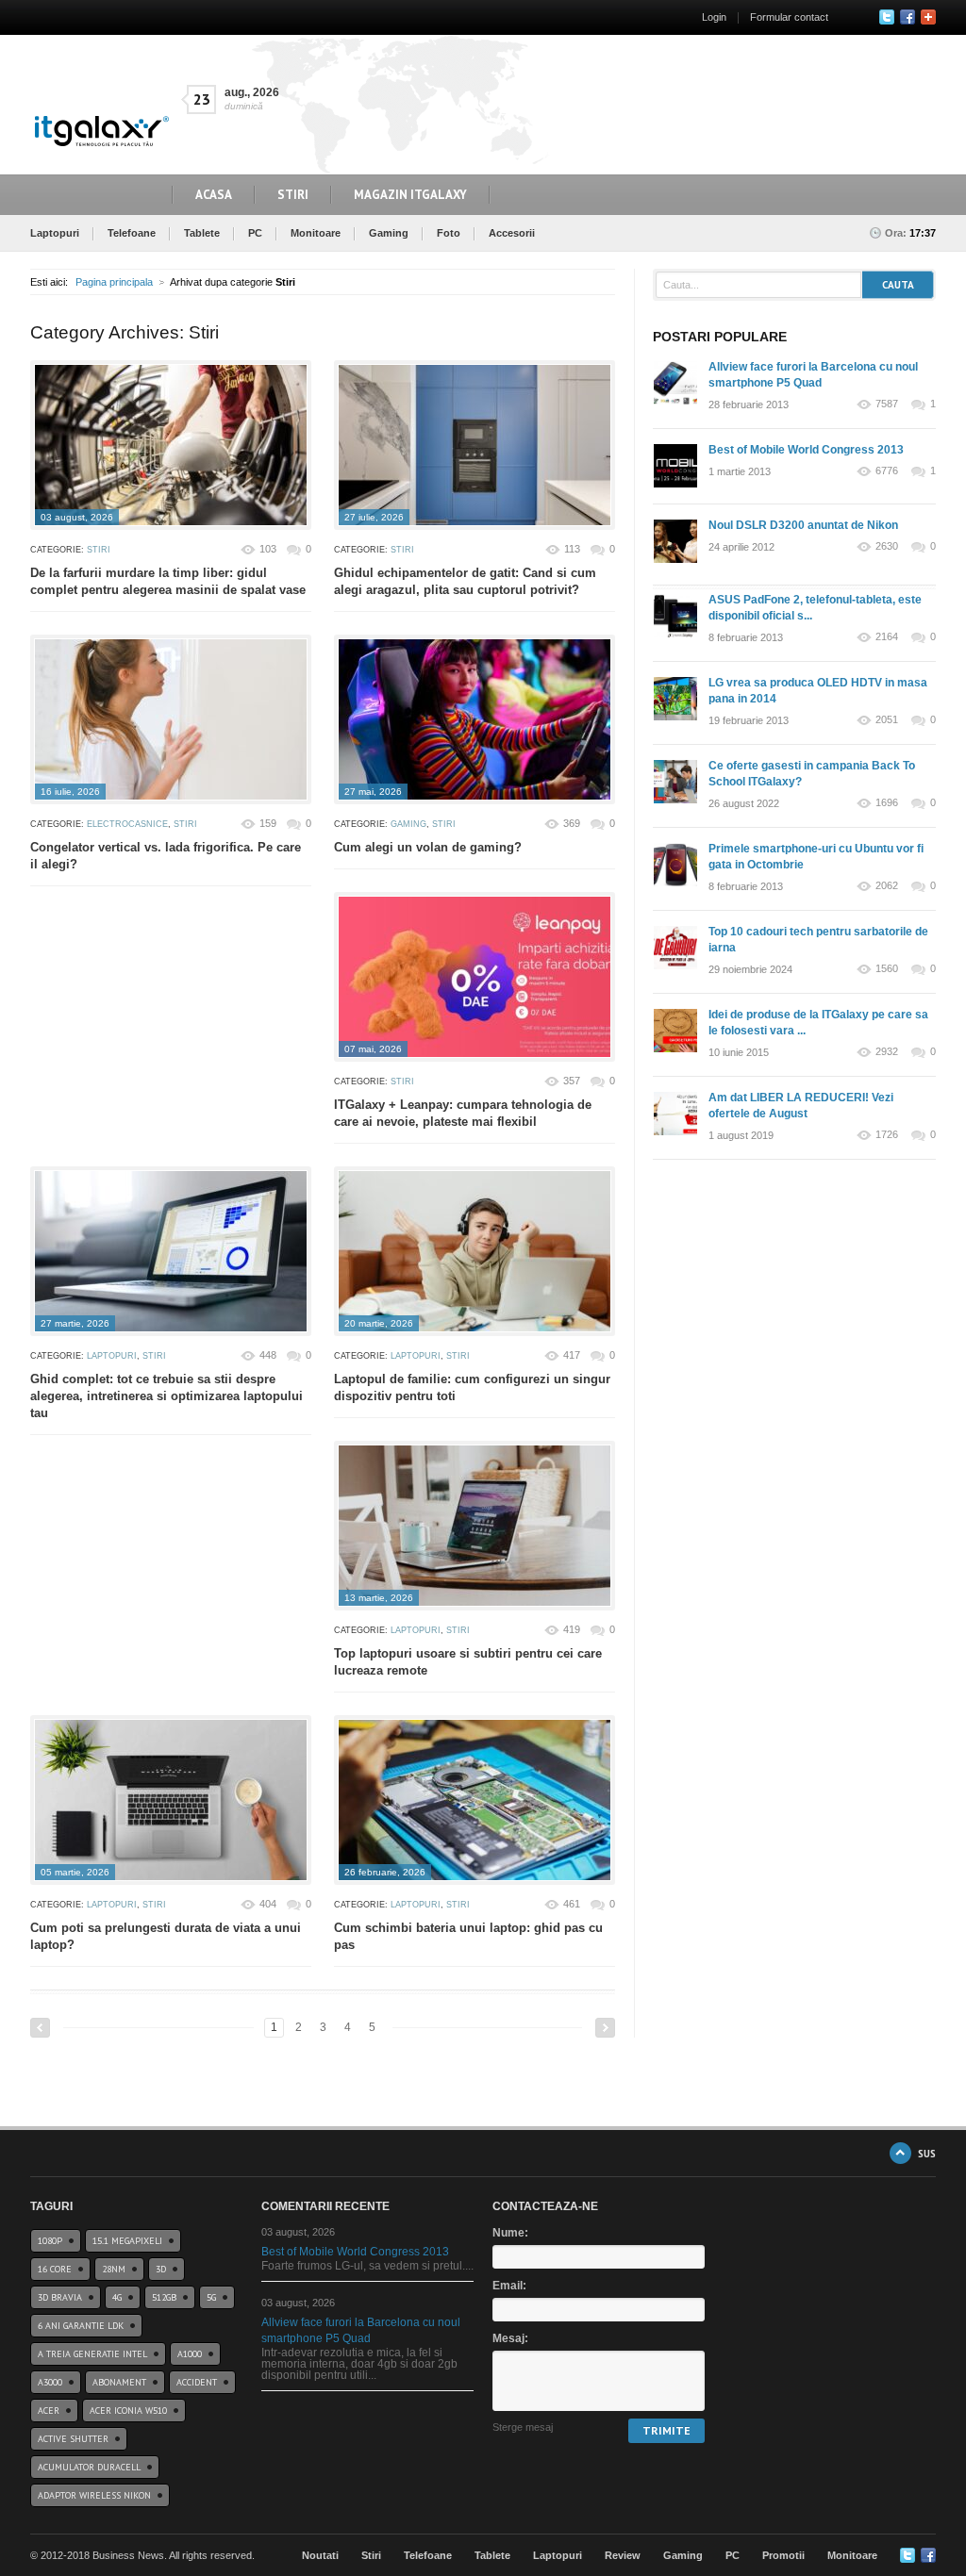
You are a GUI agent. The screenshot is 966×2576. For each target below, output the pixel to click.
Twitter (887, 17)
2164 (887, 637)
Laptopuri (55, 233)
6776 (887, 471)
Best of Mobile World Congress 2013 (806, 450)
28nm (114, 2269)
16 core (55, 2269)
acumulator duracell (89, 2467)
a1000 (190, 2354)
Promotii (783, 2555)
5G (211, 2297)
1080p (50, 2241)
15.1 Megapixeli (127, 2241)
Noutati (320, 2555)
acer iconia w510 (128, 2411)
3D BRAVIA (60, 2297)
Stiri (293, 195)
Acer (49, 2411)
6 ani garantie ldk (81, 2326)
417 (572, 1355)
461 (572, 1904)
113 (572, 549)
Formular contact (789, 17)
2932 (887, 1052)
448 (268, 1355)
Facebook (908, 17)
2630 (887, 546)
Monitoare (316, 233)
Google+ (928, 17)
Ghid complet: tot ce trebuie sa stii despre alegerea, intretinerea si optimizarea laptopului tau (167, 1396)
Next (605, 2028)
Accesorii (512, 233)
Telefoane (132, 233)
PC (255, 233)
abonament (119, 2382)
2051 (887, 720)
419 (572, 1629)
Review (623, 2555)
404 (268, 1904)
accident (197, 2382)
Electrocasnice (127, 824)
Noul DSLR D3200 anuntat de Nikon (803, 525)
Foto (449, 233)
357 (572, 1081)
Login (714, 17)
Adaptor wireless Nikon (94, 2495)
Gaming (389, 233)
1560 (887, 969)
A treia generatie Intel (92, 2354)
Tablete (202, 233)
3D (161, 2269)
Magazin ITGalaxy (410, 195)
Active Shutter (73, 2439)
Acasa (214, 195)
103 (268, 549)
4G (117, 2297)
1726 (887, 1135)
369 (572, 823)
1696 (887, 803)
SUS (927, 2153)
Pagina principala (114, 282)
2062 (887, 886)
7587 (887, 404)
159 (268, 823)
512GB (164, 2297)
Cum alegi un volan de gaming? (428, 847)
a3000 (50, 2382)
